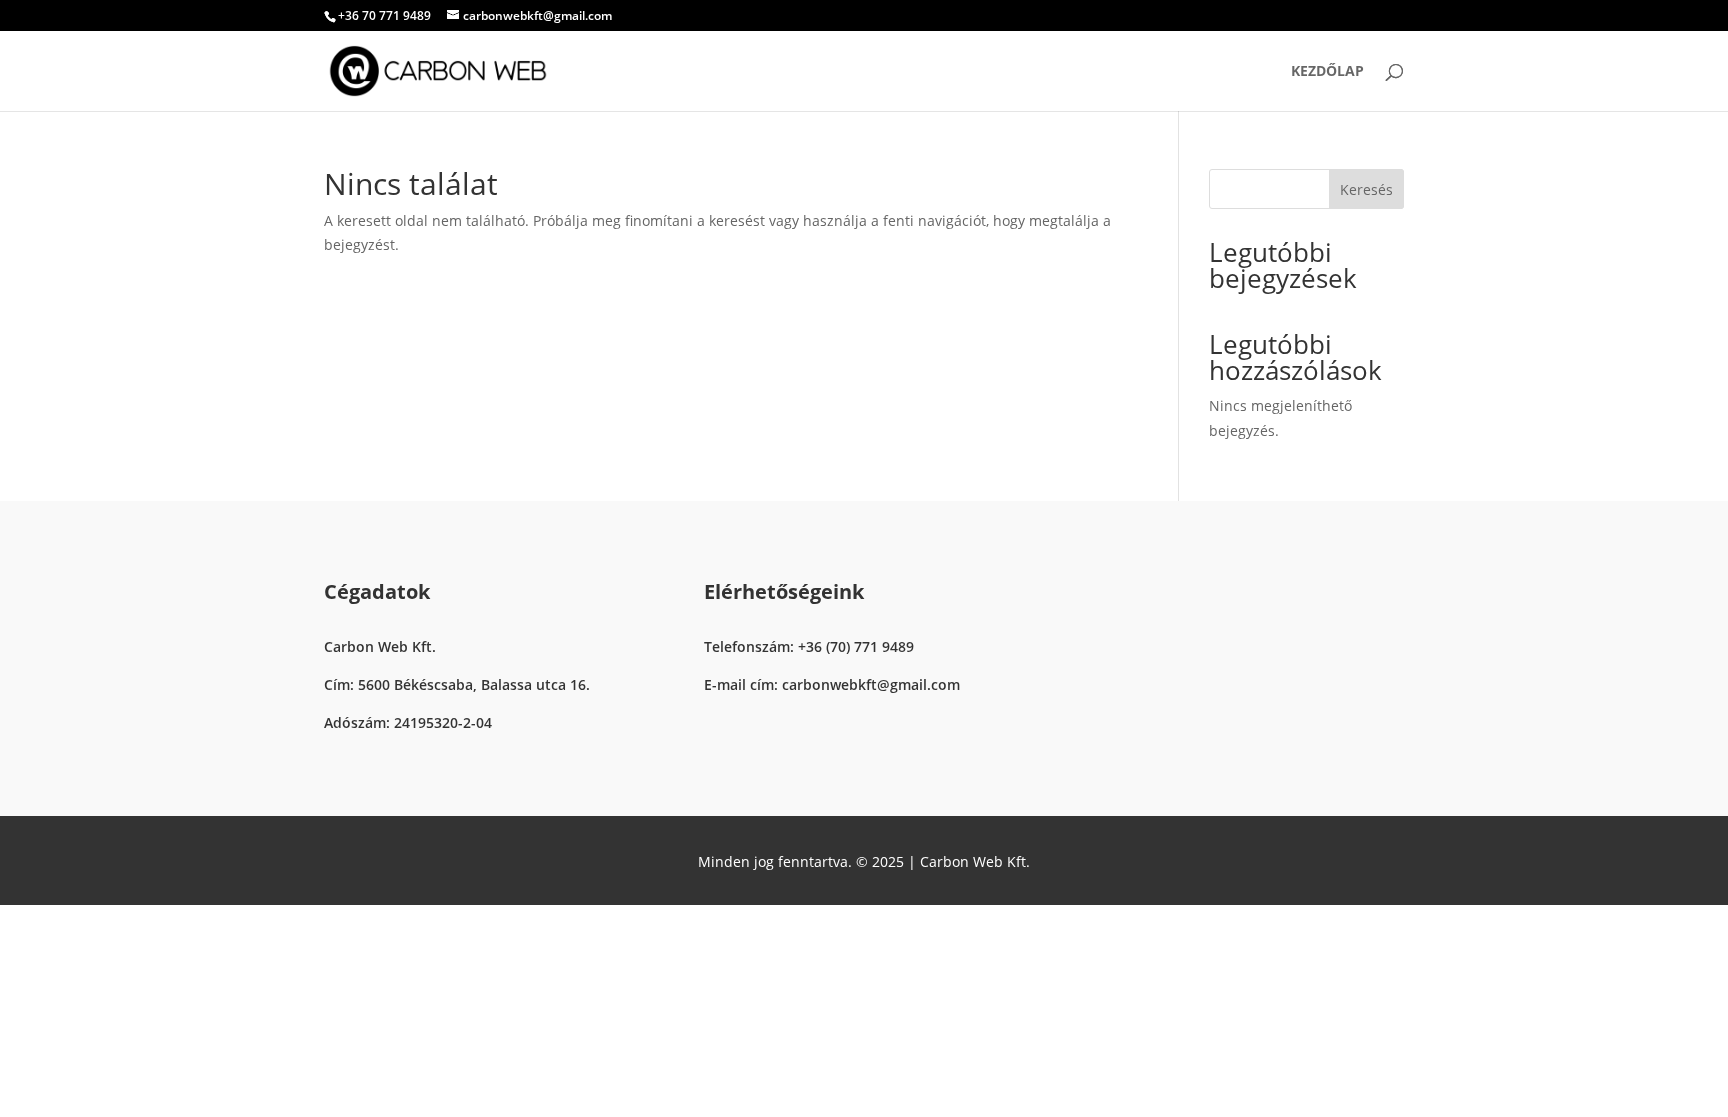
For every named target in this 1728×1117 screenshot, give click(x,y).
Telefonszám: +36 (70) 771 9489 (809, 646)
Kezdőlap (1327, 72)
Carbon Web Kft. (975, 861)
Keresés (1366, 189)
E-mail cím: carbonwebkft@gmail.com (832, 684)
